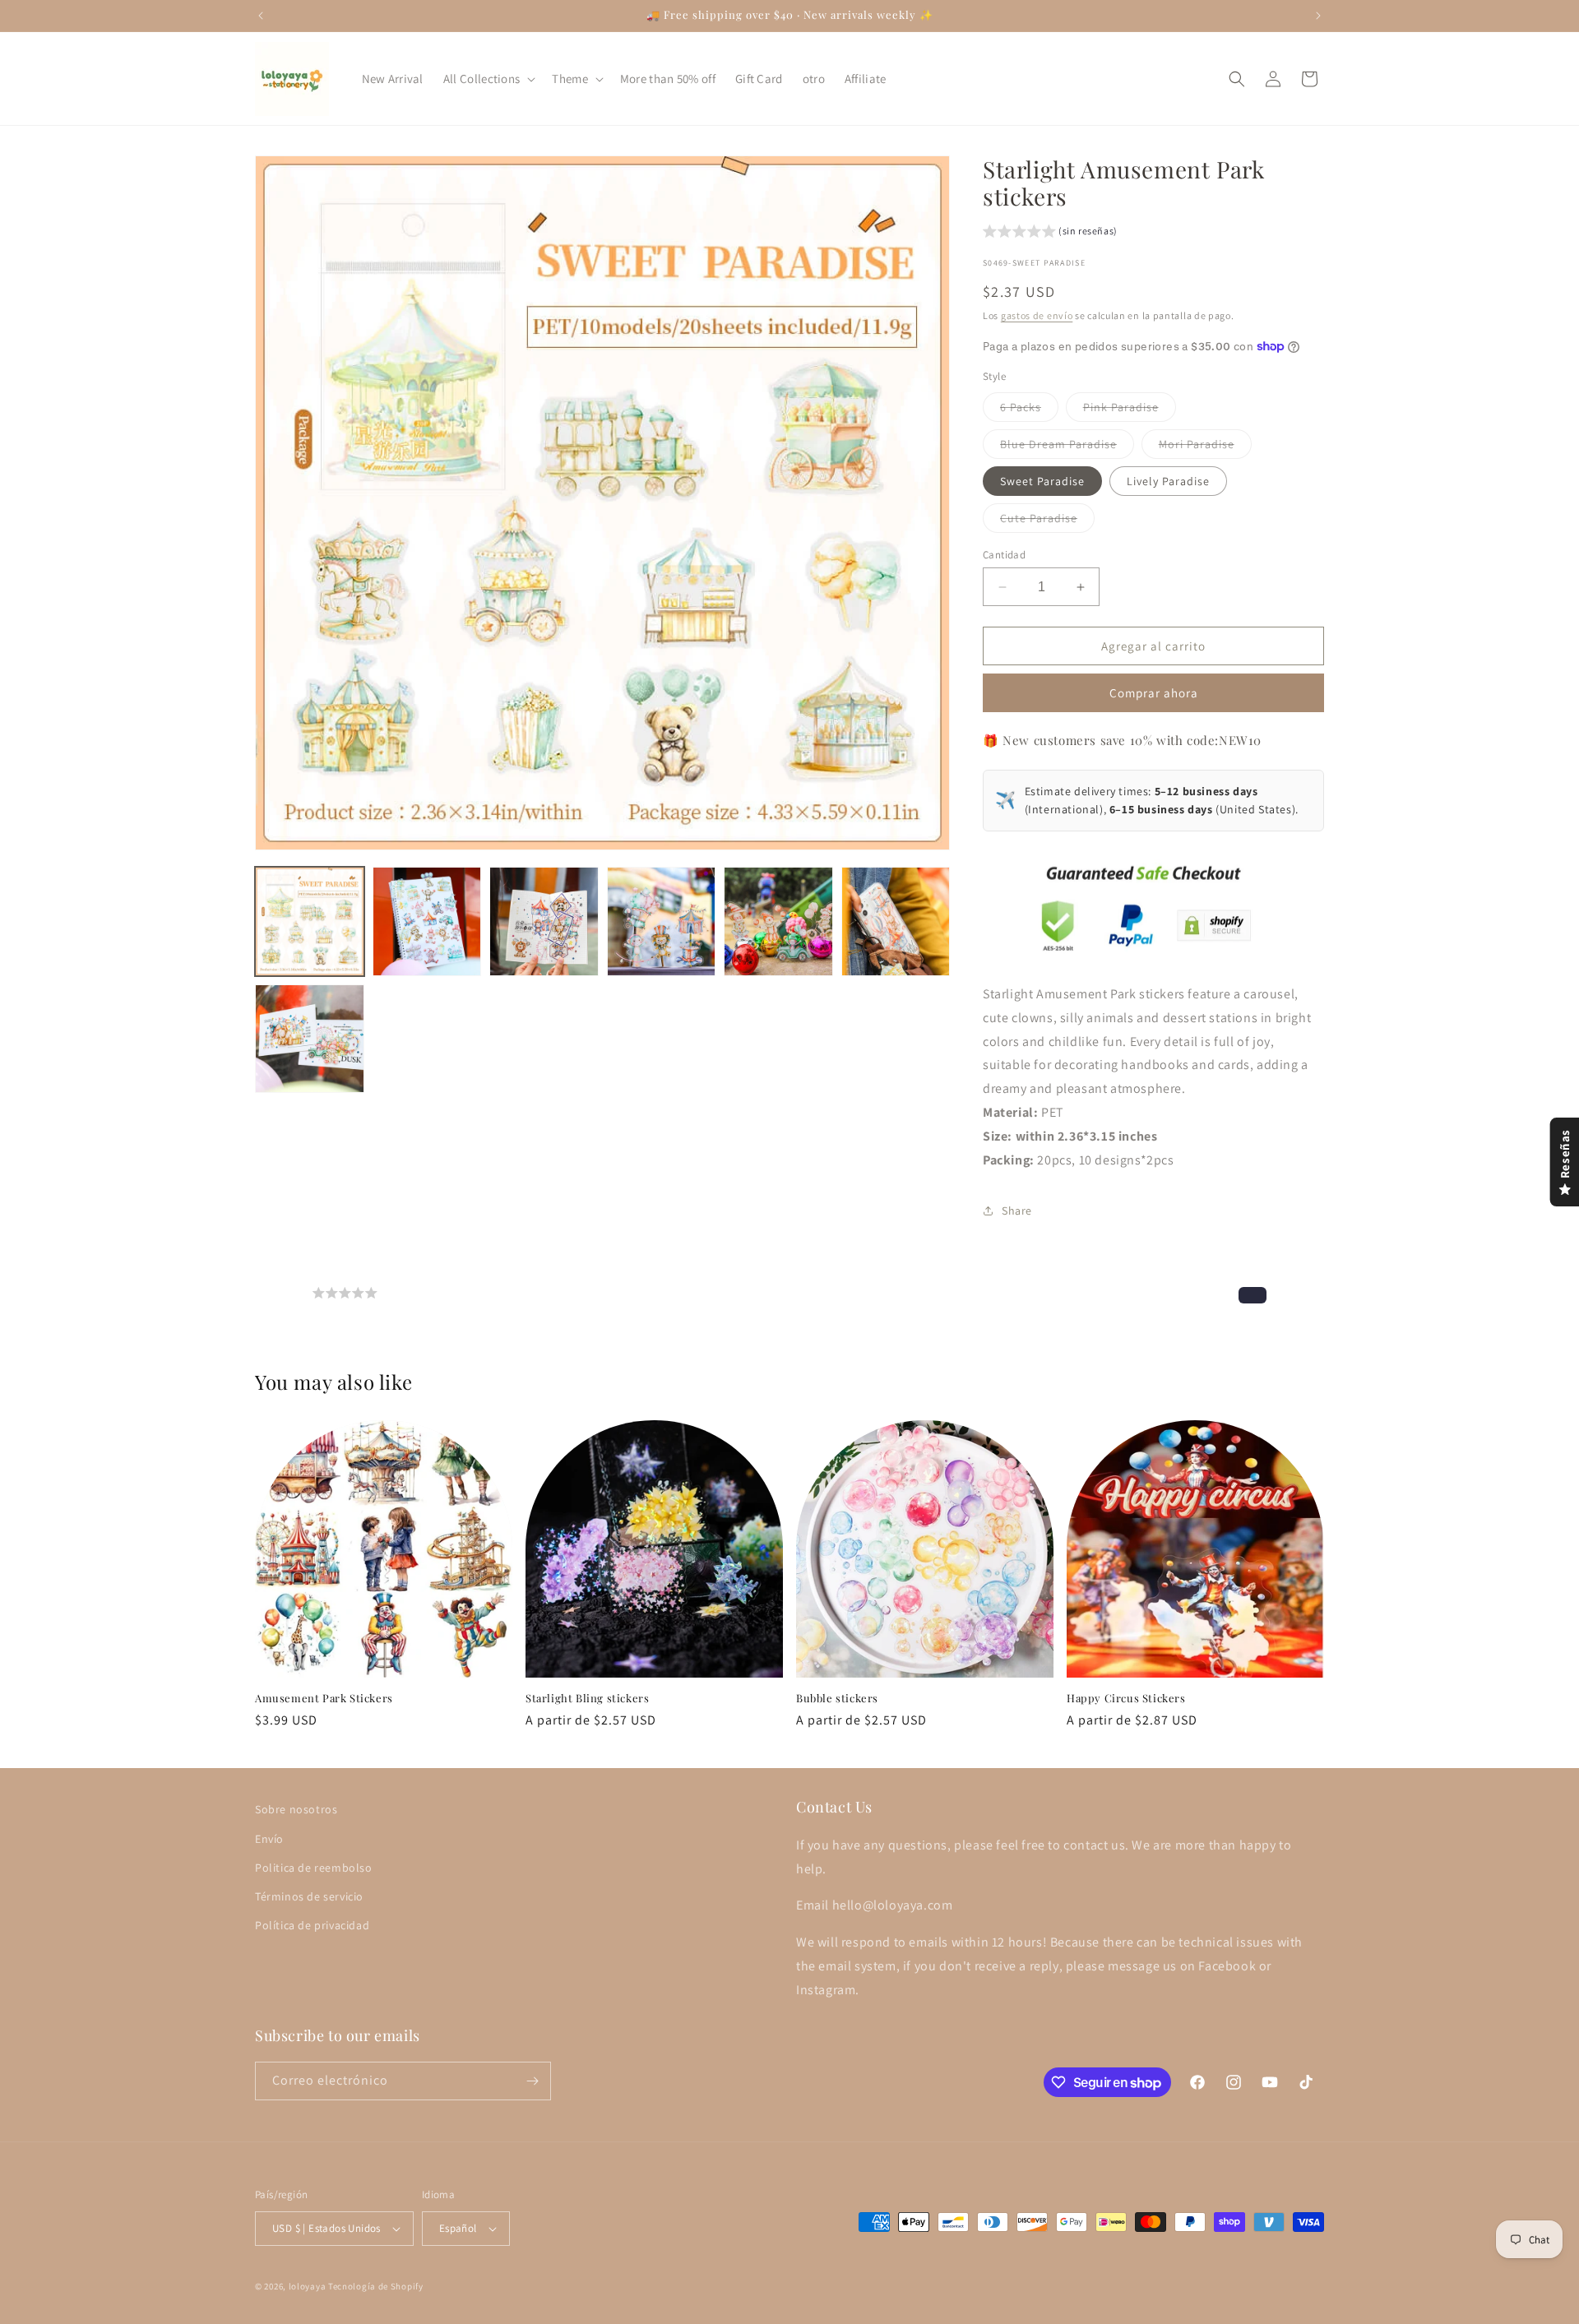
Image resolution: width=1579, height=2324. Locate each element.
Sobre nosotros (296, 1809)
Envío (269, 1838)
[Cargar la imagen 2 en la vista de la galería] (427, 921)
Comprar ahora (1154, 693)
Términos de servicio (309, 1896)
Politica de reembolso (314, 1867)
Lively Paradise (1168, 481)
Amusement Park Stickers (324, 1698)
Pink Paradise (1130, 410)
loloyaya (308, 2286)
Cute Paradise (1047, 521)
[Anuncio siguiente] (1318, 16)
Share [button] (1017, 1211)
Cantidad (1004, 555)
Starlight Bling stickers (587, 1698)
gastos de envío (1037, 315)
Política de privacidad (312, 1924)
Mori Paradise (1205, 447)
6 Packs (1029, 410)
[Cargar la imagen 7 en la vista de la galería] (310, 1039)
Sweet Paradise (1042, 481)
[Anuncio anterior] (261, 16)
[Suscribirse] (532, 2081)
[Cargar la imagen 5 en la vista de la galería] (778, 921)
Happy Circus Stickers (1126, 1698)
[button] (488, 79)
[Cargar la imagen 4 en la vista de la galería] (662, 921)
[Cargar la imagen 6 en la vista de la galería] (896, 921)
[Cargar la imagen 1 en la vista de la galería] (310, 921)
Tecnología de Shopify (376, 2286)
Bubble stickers (837, 1698)
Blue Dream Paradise (1067, 447)
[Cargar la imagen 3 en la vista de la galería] (544, 921)
